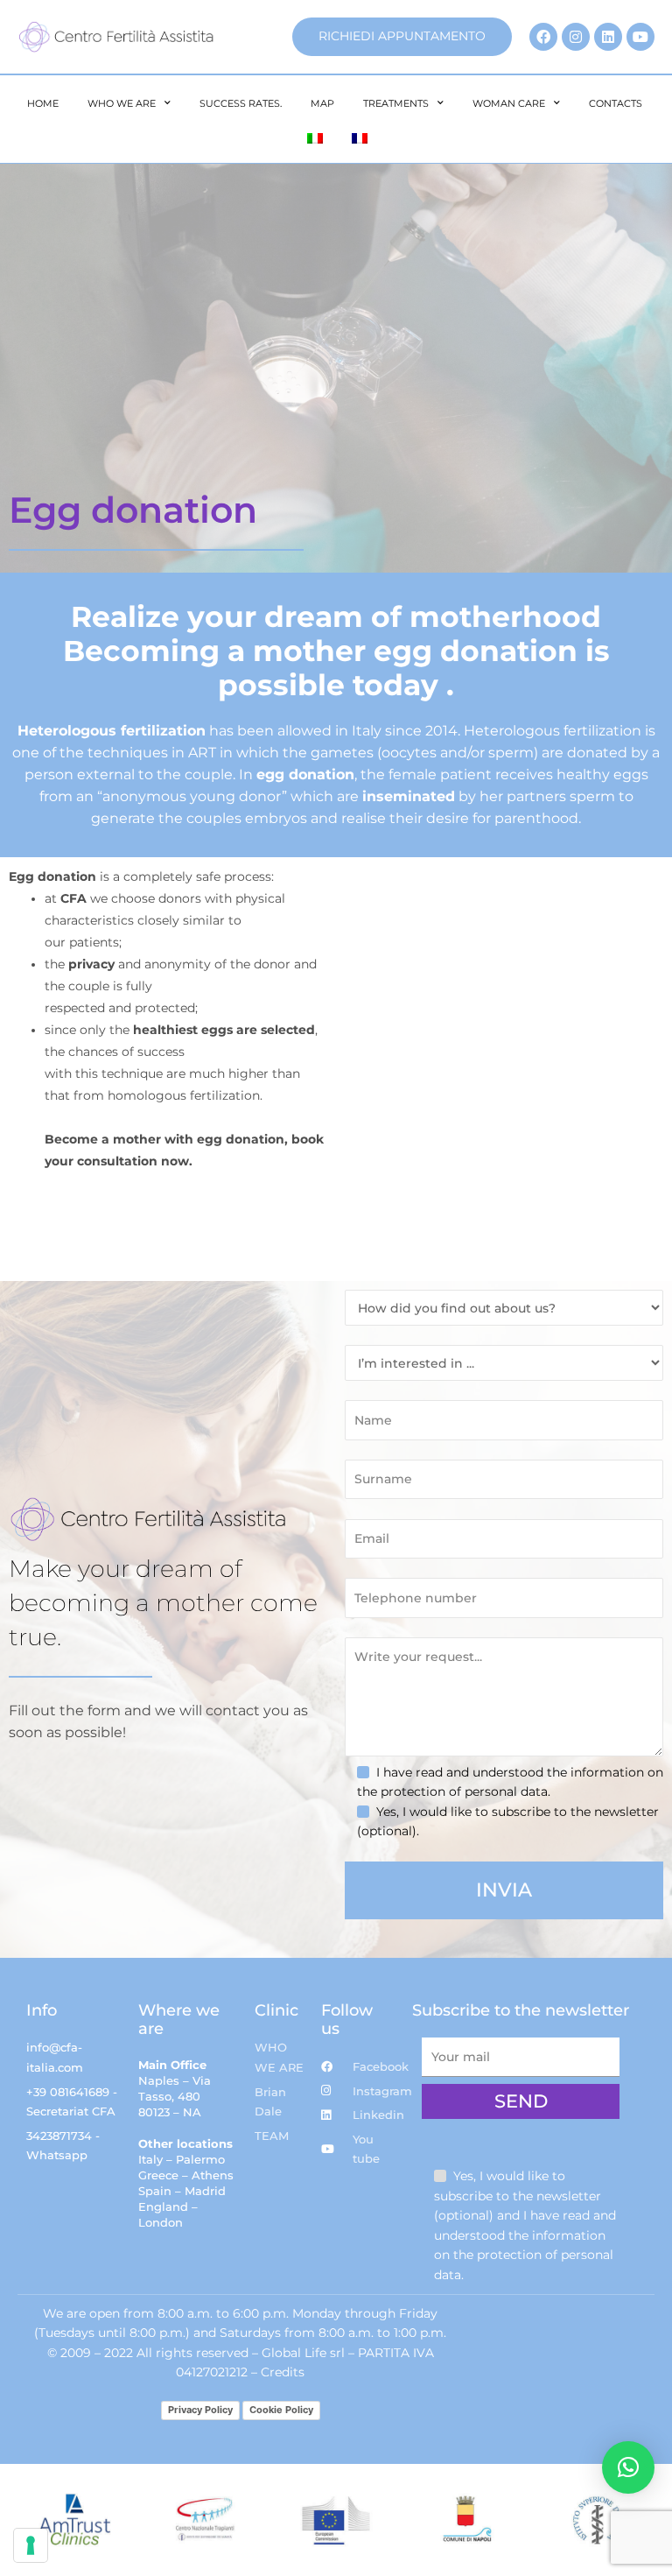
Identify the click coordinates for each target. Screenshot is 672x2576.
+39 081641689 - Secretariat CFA (72, 2102)
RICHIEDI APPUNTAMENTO (402, 36)
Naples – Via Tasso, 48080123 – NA (175, 2096)
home (43, 103)
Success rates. (241, 103)
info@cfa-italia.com (55, 2057)
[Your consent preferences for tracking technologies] (31, 2545)
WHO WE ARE (122, 103)
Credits (283, 2372)
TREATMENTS (396, 103)
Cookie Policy (281, 2410)
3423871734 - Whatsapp (63, 2146)
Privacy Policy (200, 2410)
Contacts (616, 103)
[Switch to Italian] (315, 138)
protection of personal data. (465, 1791)
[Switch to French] (360, 138)
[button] (628, 2467)
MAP (322, 103)
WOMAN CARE (509, 103)
